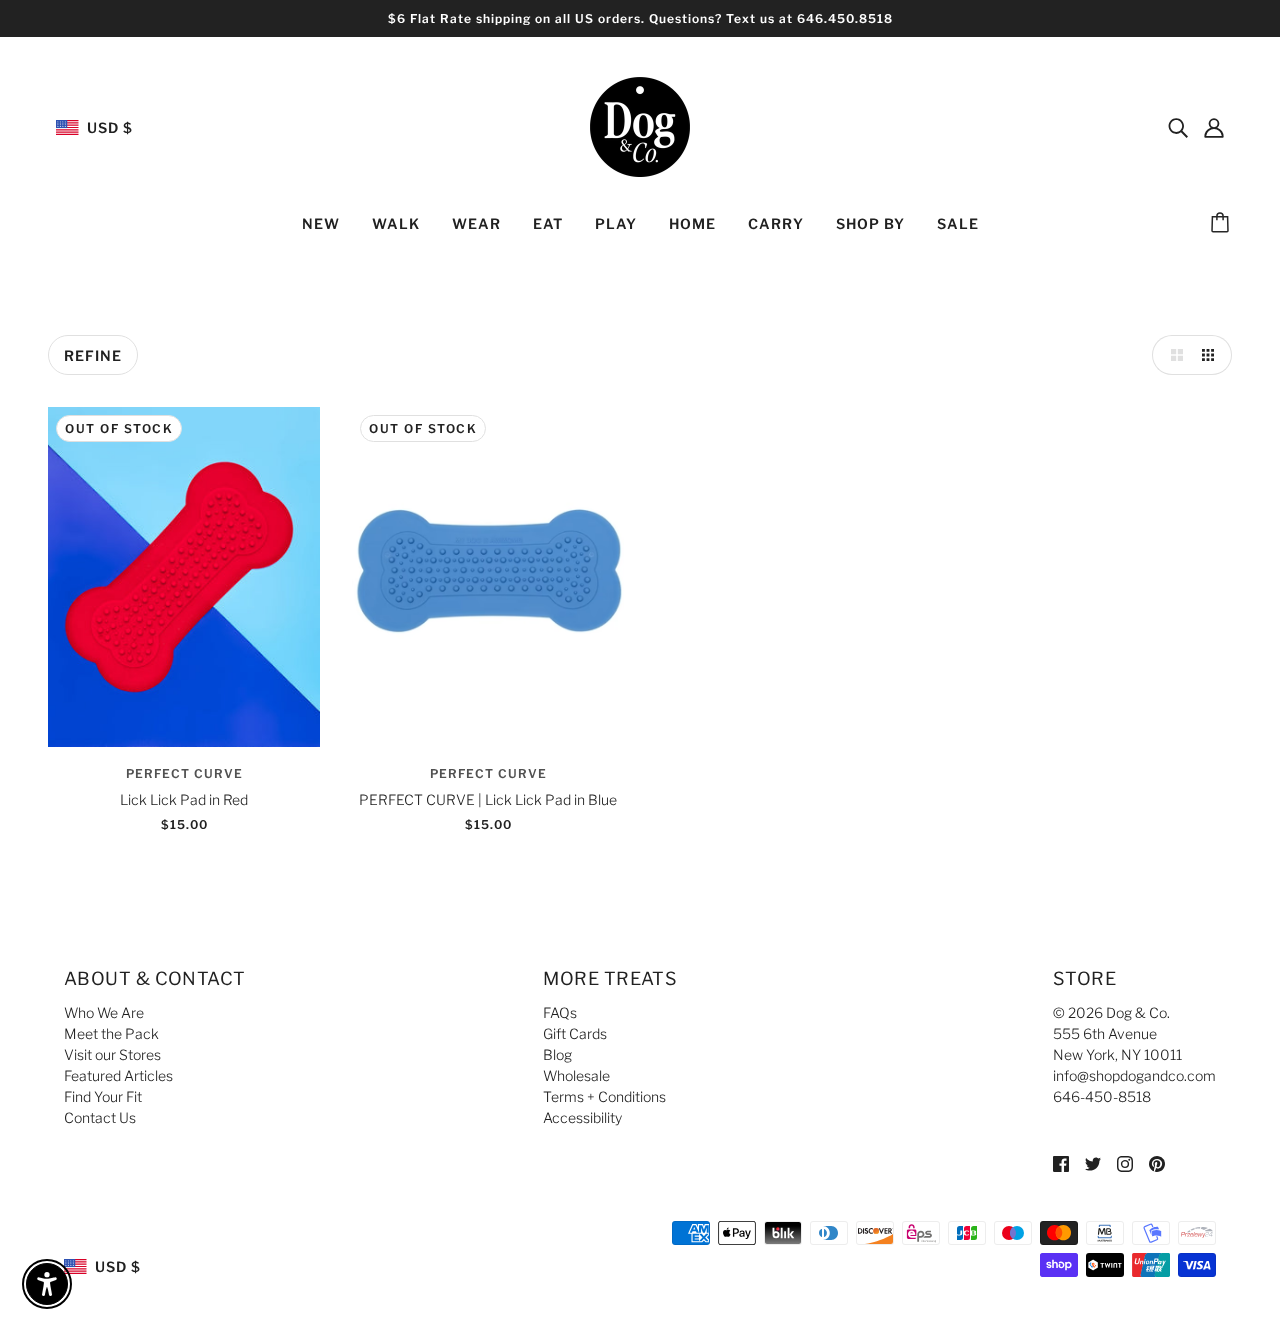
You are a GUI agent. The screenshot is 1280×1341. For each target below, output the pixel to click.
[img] (1178, 127)
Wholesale (576, 1075)
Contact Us (100, 1117)
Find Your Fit (103, 1096)
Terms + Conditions (604, 1096)
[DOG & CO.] (640, 125)
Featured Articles (118, 1075)
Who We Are (104, 1012)
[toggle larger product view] (1172, 355)
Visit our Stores (112, 1054)
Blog (557, 1054)
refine (93, 355)
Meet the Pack (111, 1033)
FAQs (560, 1012)
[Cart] (1223, 224)
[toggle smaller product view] (1212, 355)
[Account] (1214, 127)
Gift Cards (575, 1033)
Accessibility (582, 1117)
